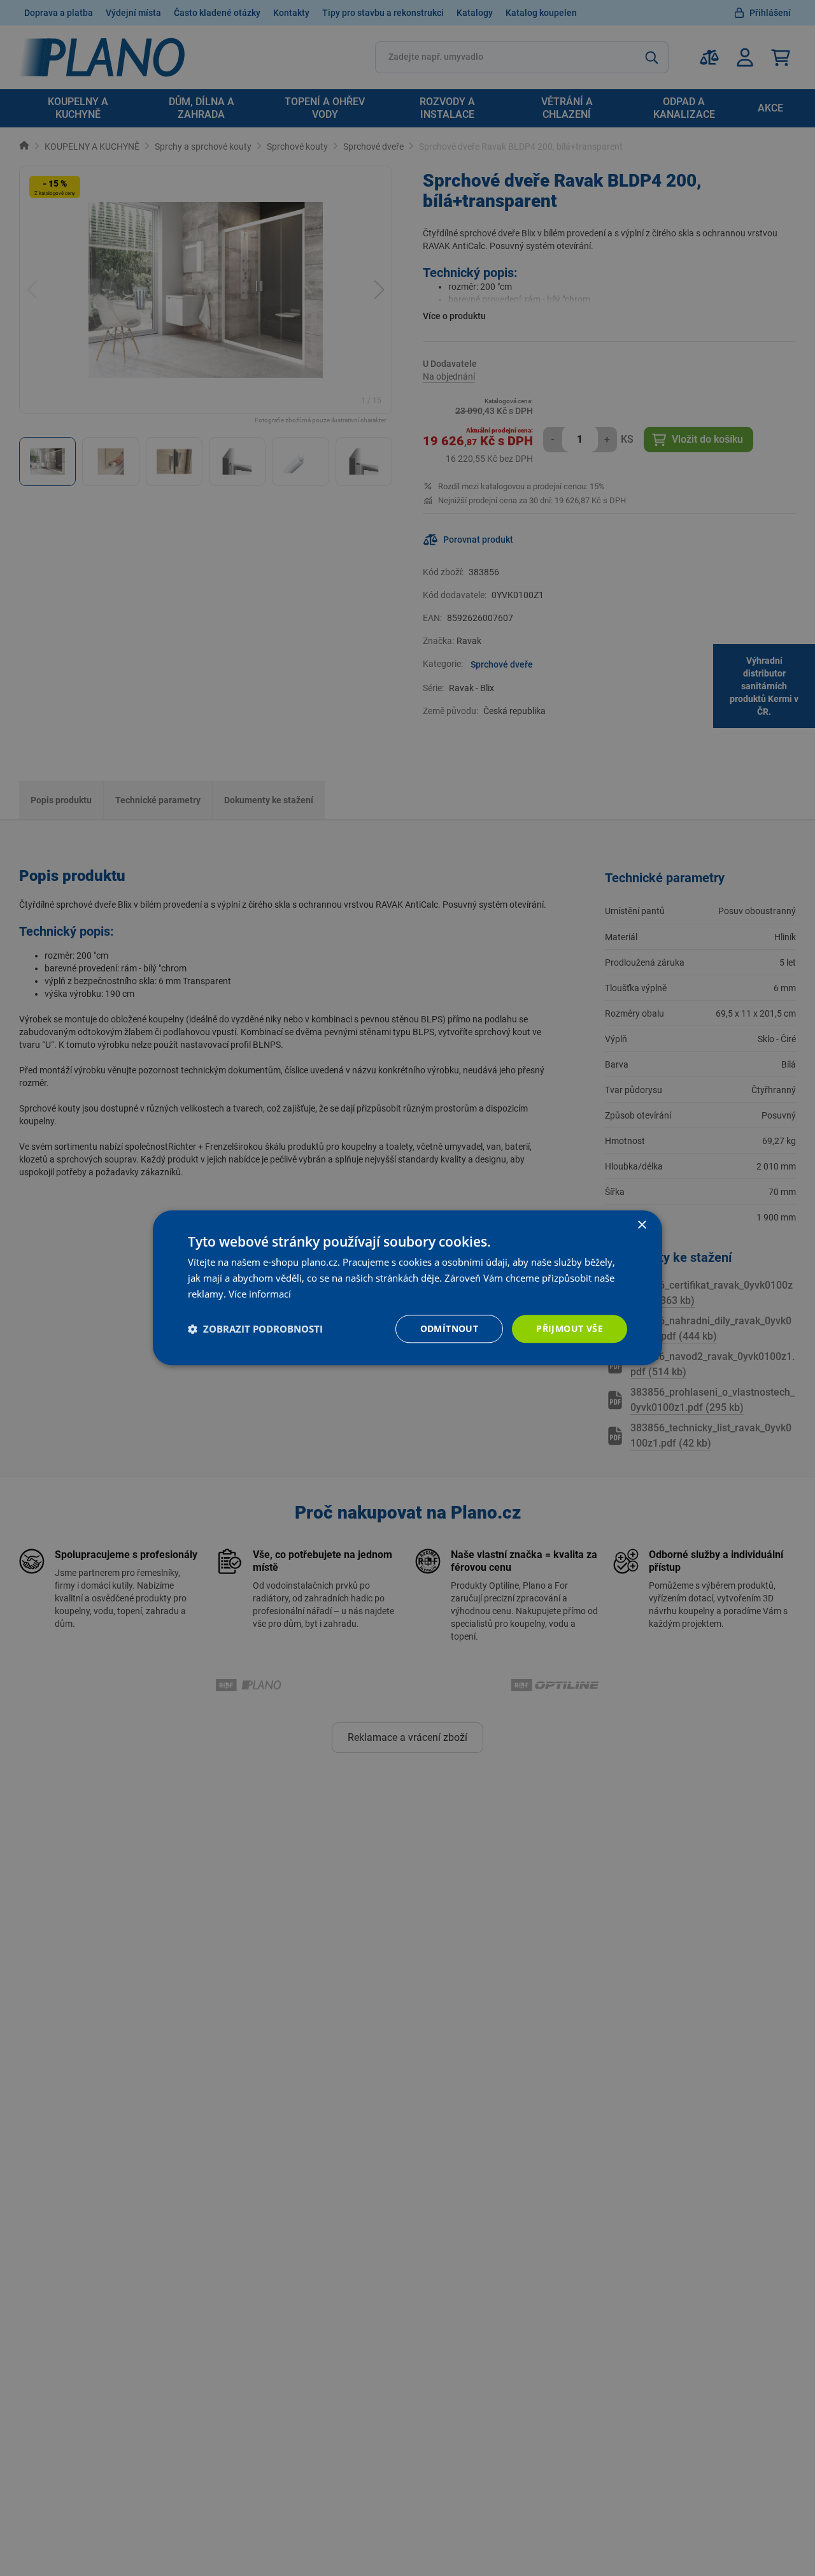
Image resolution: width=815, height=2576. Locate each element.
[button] (255, 1329)
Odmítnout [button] (450, 1328)
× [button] (641, 1225)
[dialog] (407, 1288)
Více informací (260, 1294)
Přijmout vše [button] (570, 1328)
